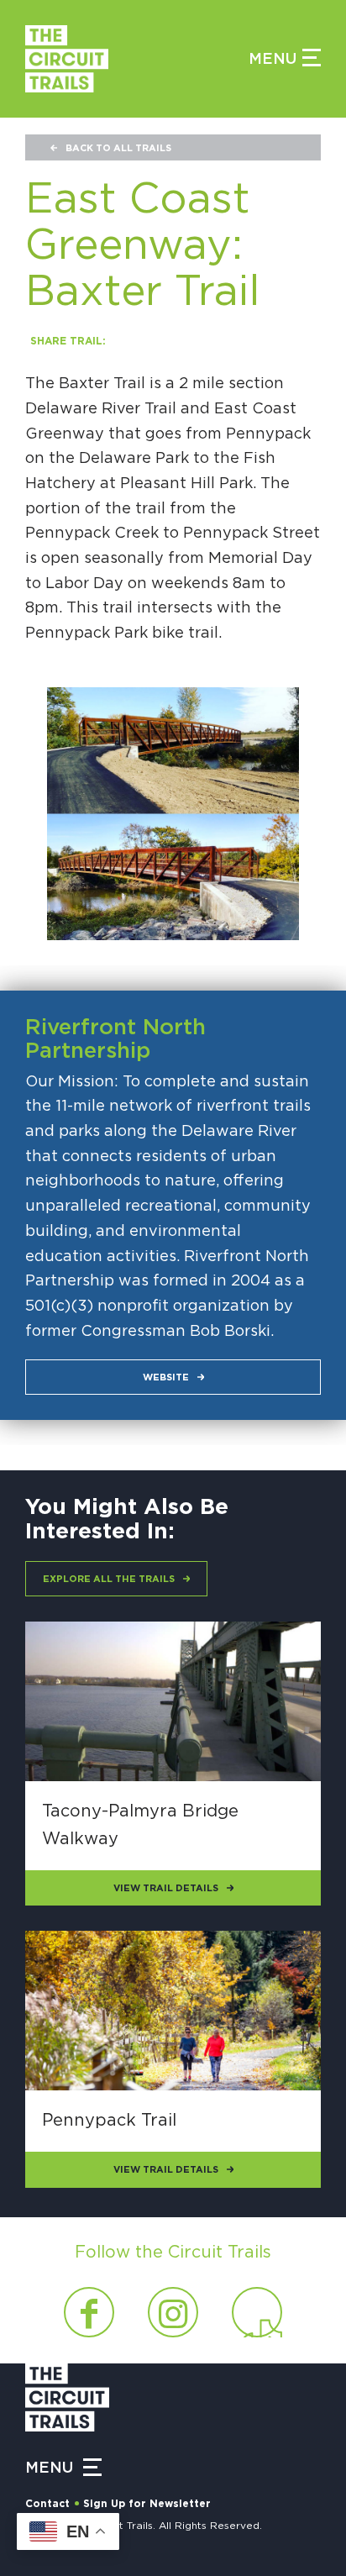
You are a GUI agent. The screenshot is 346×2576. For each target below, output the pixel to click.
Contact (47, 2504)
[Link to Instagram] (173, 2312)
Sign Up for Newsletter (147, 2504)
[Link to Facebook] (89, 2312)
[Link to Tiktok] (257, 2312)
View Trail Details (166, 1888)
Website (166, 1377)
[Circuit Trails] (137, 59)
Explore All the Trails (109, 1579)
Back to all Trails (118, 148)
